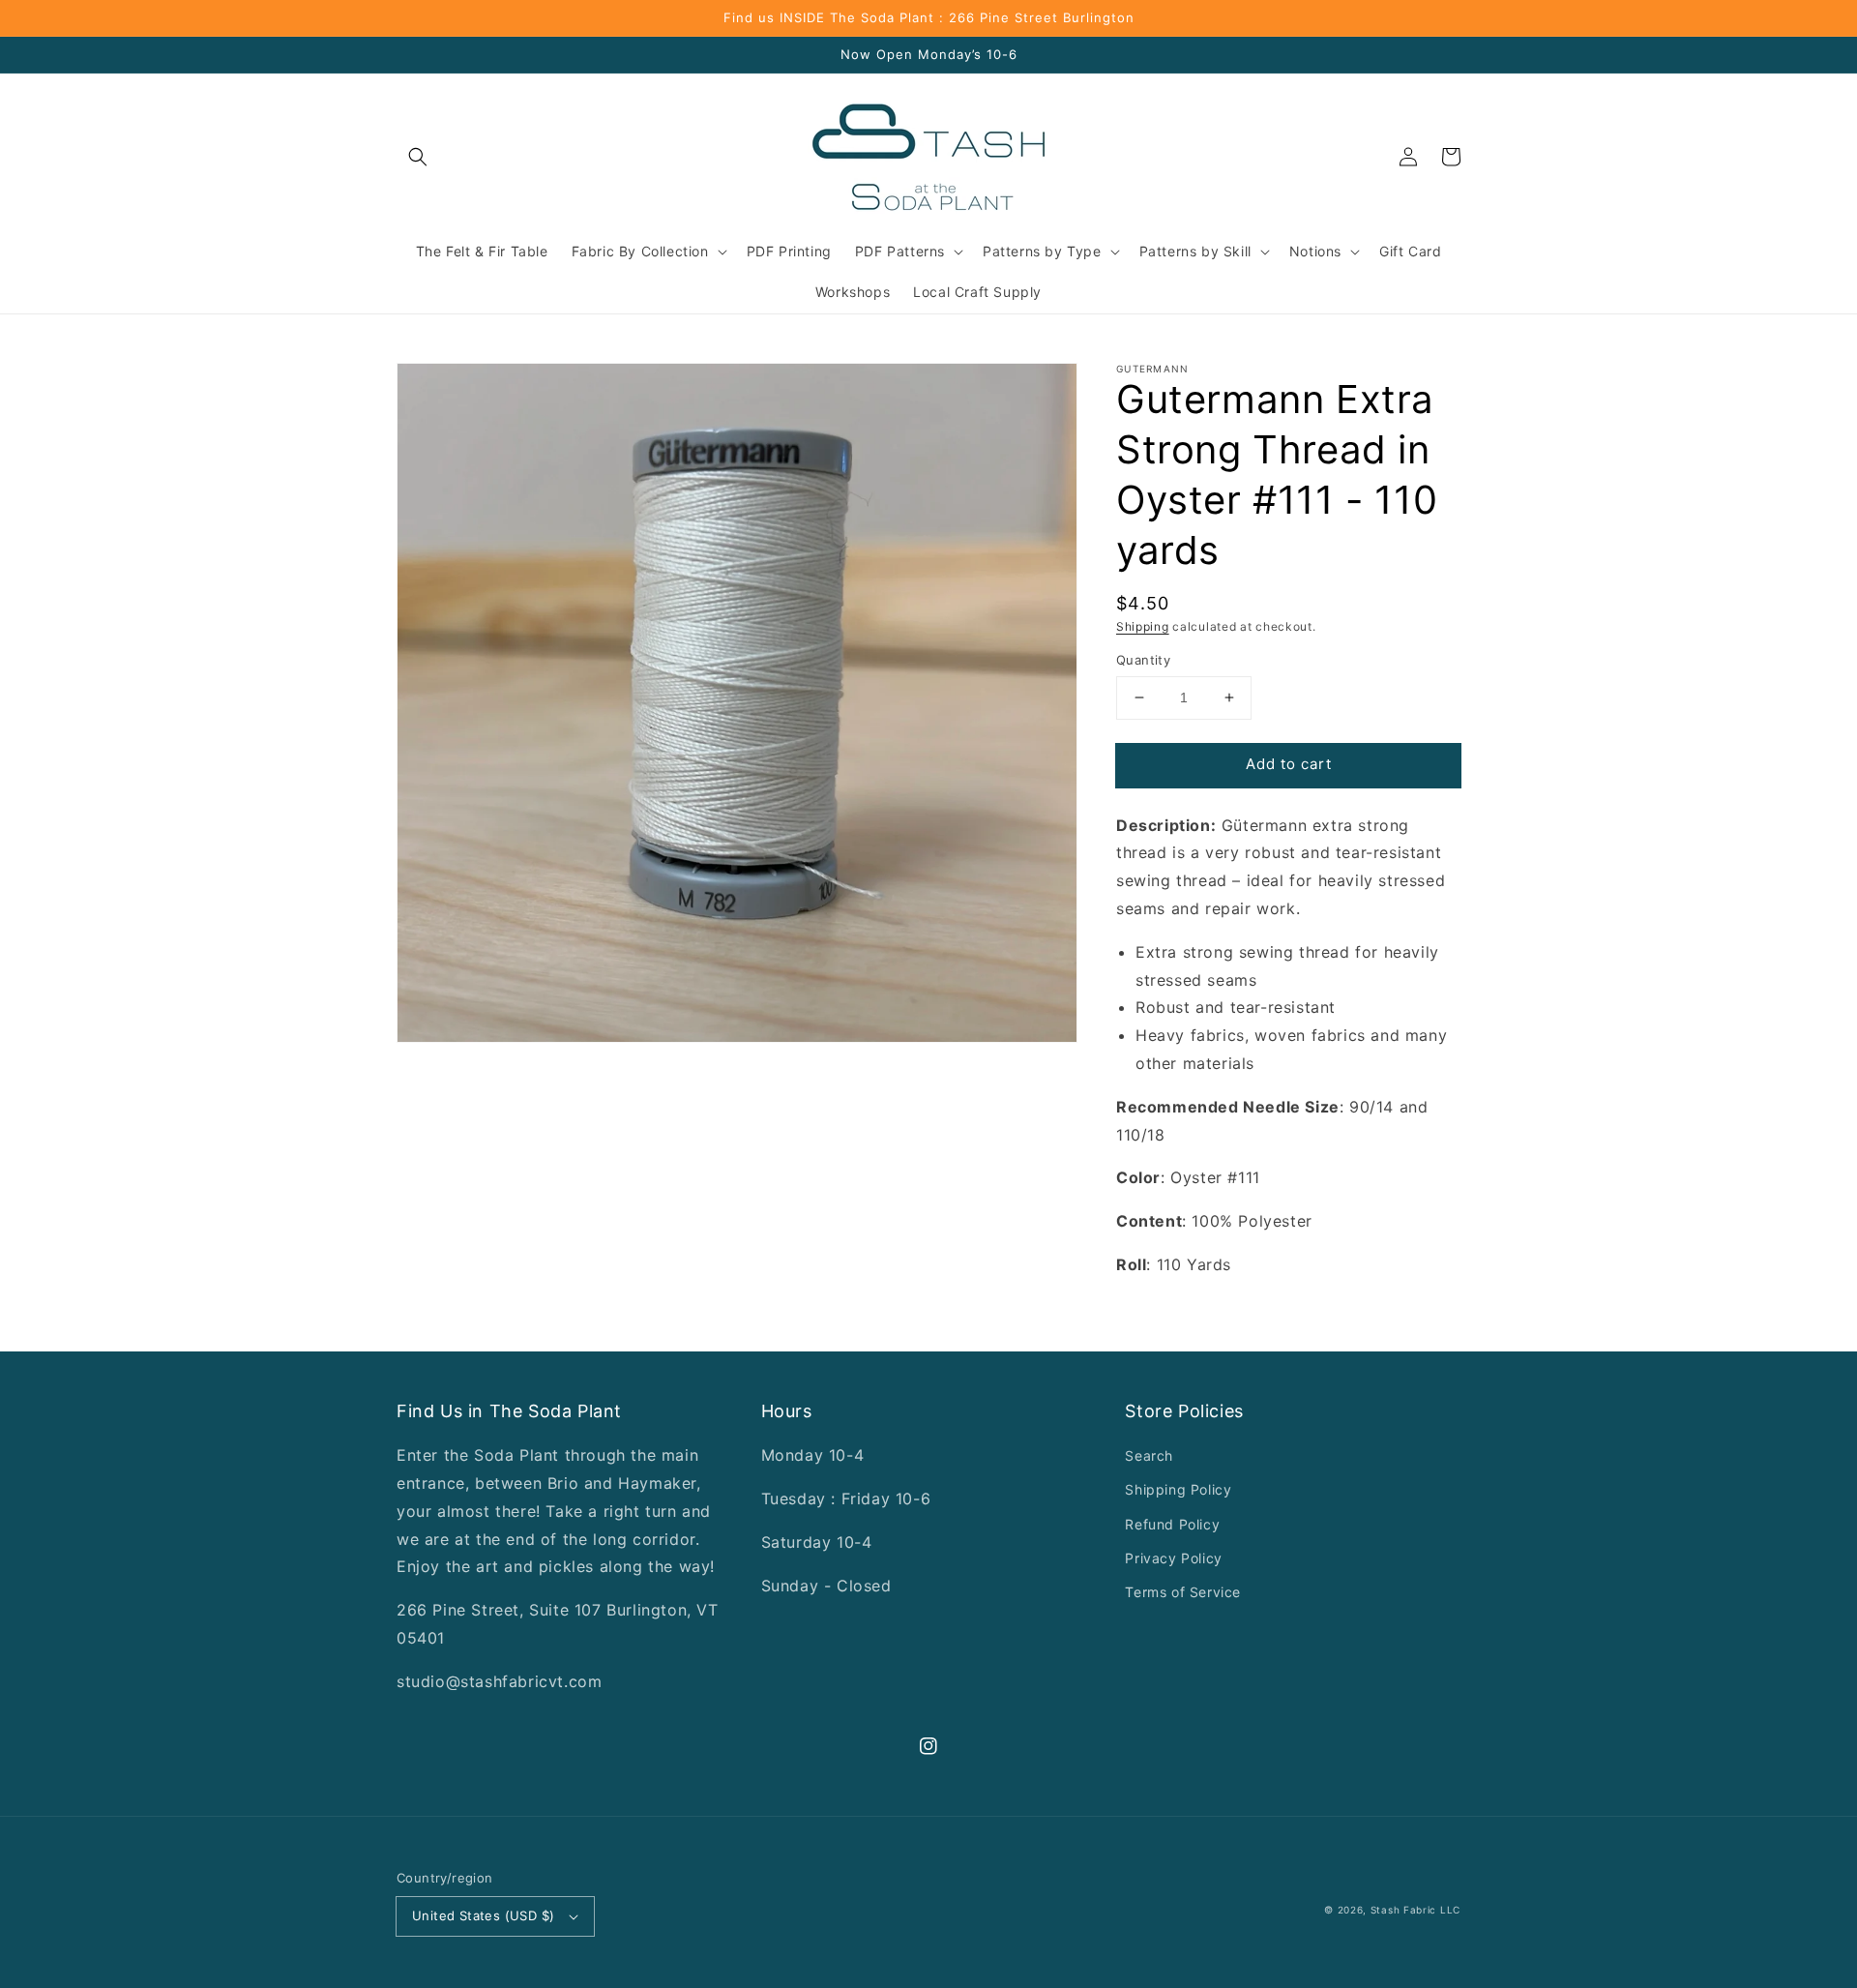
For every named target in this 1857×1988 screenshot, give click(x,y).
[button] (418, 157)
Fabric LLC (1432, 1910)
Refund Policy (1172, 1524)
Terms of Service (1183, 1592)
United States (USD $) (483, 1915)
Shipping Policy (1178, 1489)
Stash (1385, 1910)
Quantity (1143, 660)
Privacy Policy (1173, 1558)
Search (1149, 1455)
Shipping (1143, 626)
